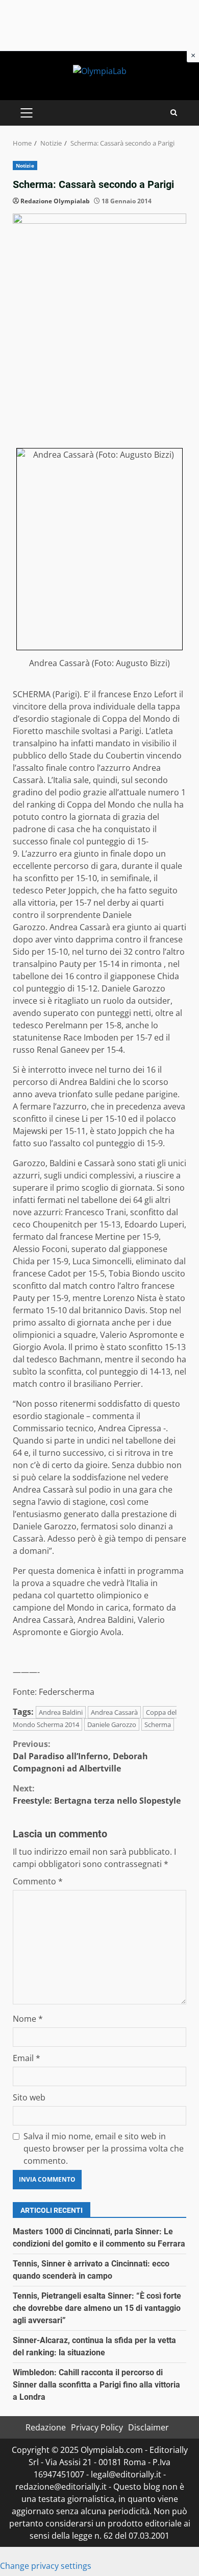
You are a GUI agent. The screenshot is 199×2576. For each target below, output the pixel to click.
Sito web (29, 2097)
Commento (38, 1881)
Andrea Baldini (61, 1712)
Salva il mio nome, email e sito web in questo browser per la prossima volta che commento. (104, 2148)
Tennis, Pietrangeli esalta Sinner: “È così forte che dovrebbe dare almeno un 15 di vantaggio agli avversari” (97, 2308)
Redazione (46, 2427)
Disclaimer (148, 2427)
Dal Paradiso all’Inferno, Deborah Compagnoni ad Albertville (80, 1756)
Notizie (25, 166)
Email (27, 2058)
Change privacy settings (46, 2566)
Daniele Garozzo (112, 1724)
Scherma (158, 1724)
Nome (28, 2019)
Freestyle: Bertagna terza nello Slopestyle (97, 1794)
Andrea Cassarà (114, 1712)
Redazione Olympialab (55, 201)
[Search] (174, 113)
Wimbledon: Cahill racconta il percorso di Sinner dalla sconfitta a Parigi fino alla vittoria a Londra (96, 2385)
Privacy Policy (97, 2427)
